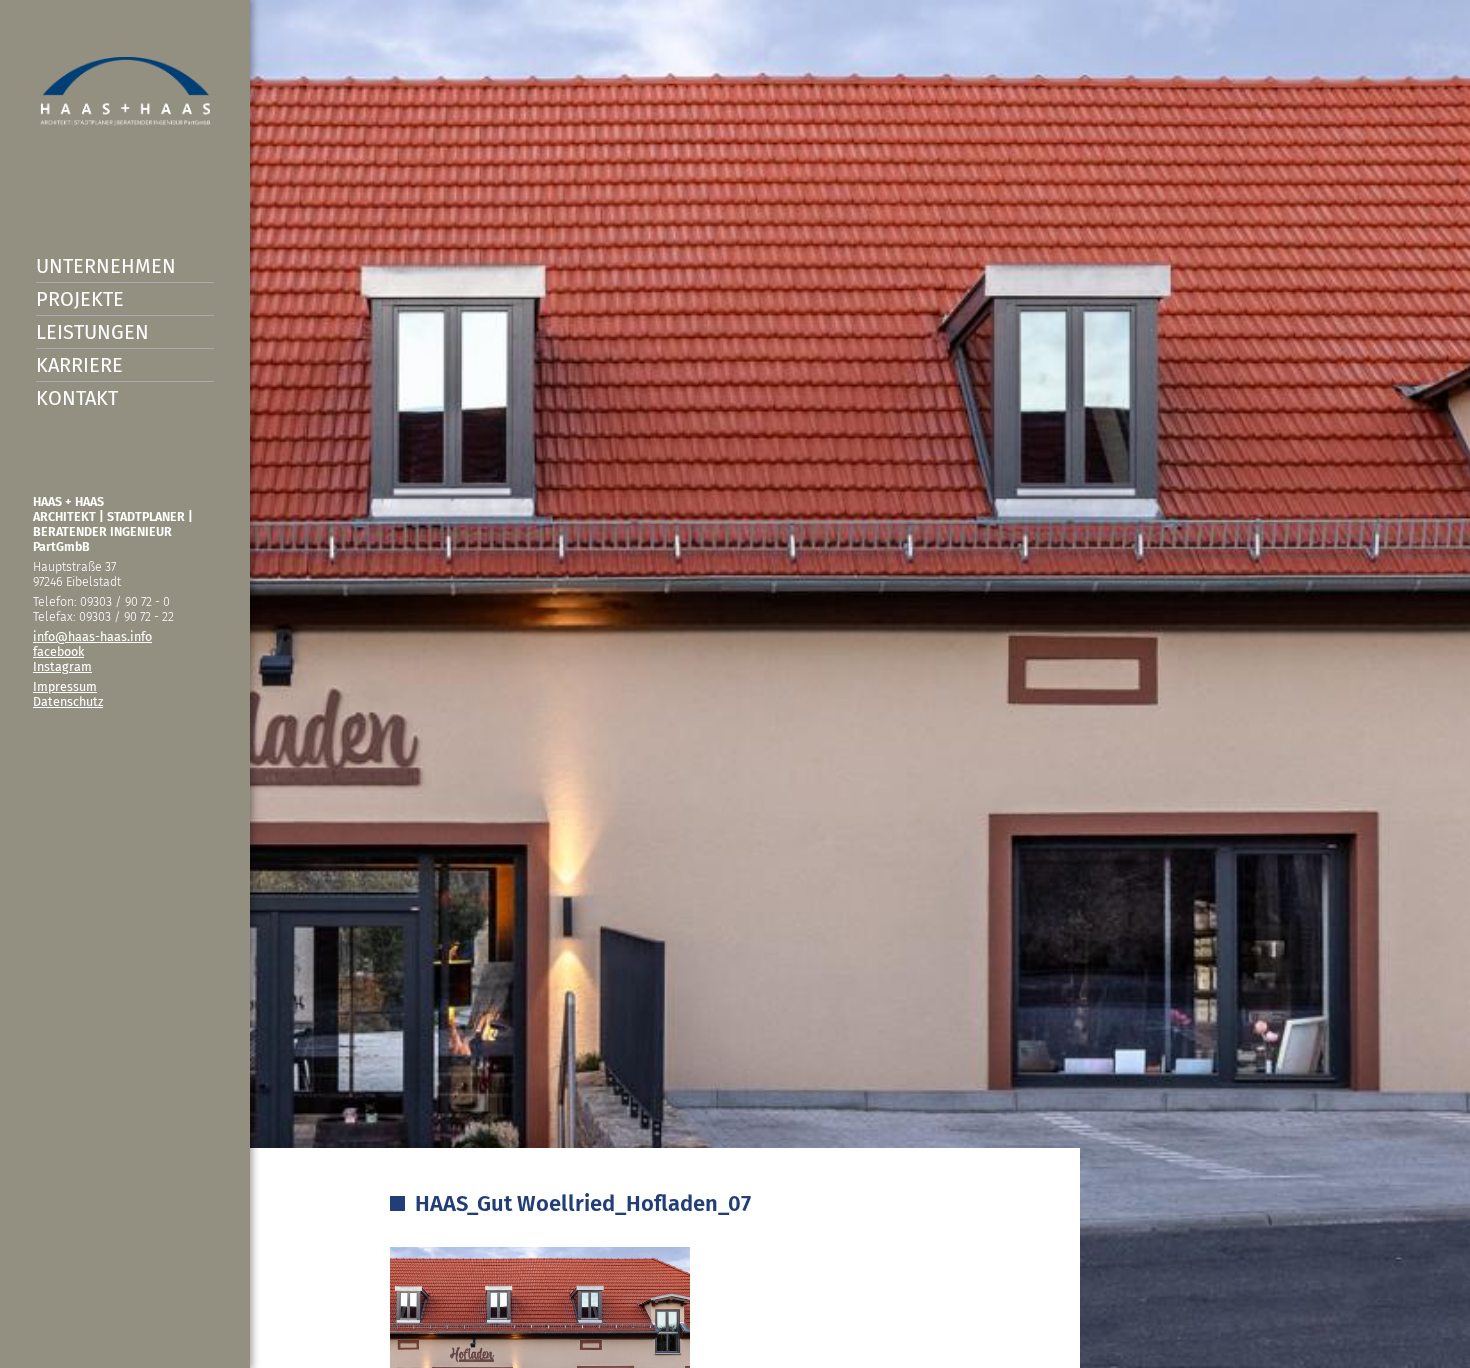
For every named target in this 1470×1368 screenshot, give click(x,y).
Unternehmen (106, 266)
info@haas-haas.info (92, 636)
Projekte (80, 299)
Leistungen (92, 332)
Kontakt (77, 398)
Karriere (79, 365)
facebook (58, 651)
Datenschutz (68, 701)
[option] (735, 684)
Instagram (62, 666)
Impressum (65, 686)
